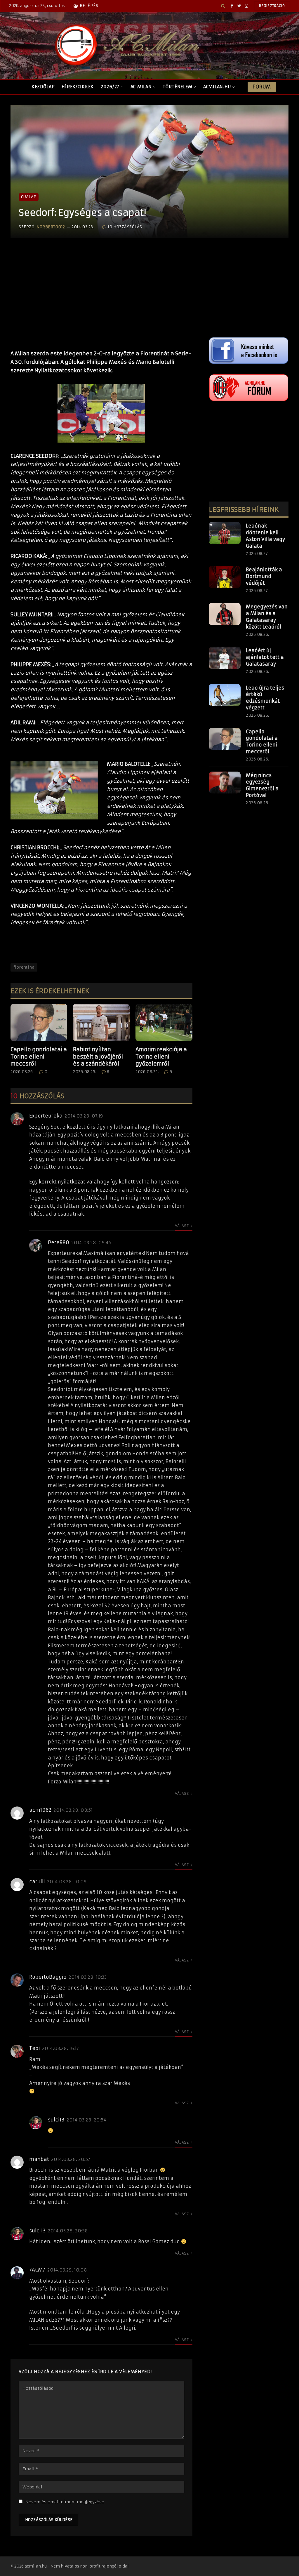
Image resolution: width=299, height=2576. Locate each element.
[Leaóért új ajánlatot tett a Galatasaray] (225, 658)
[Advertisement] (101, 300)
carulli (37, 1881)
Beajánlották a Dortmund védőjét (264, 576)
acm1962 (40, 1810)
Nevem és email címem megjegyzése (65, 2502)
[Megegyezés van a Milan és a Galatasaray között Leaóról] (225, 614)
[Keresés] (223, 6)
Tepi (35, 2048)
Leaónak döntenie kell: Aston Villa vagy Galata (265, 536)
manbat (39, 2159)
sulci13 (56, 2120)
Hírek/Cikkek (78, 87)
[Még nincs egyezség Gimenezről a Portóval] (225, 783)
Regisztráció (272, 6)
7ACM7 (37, 2270)
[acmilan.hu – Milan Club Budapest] (126, 45)
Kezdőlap (43, 87)
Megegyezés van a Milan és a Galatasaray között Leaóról (267, 617)
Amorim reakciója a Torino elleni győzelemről (161, 1056)
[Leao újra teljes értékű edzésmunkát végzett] (225, 695)
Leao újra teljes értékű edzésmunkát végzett (265, 698)
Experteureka (46, 1116)
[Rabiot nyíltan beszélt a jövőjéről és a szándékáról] (101, 1022)
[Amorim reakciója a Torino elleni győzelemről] (164, 1022)
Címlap (29, 197)
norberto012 (51, 227)
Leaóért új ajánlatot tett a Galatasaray (265, 657)
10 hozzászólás (125, 227)
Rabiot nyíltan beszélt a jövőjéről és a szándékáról (98, 1056)
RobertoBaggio (48, 1977)
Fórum (262, 87)
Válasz (182, 1226)
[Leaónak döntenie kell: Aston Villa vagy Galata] (225, 533)
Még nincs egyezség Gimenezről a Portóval (262, 785)
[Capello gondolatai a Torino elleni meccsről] (39, 1022)
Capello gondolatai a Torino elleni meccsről (39, 1056)
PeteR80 (59, 1242)
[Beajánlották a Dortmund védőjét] (225, 577)
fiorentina (24, 967)
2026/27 (110, 87)
